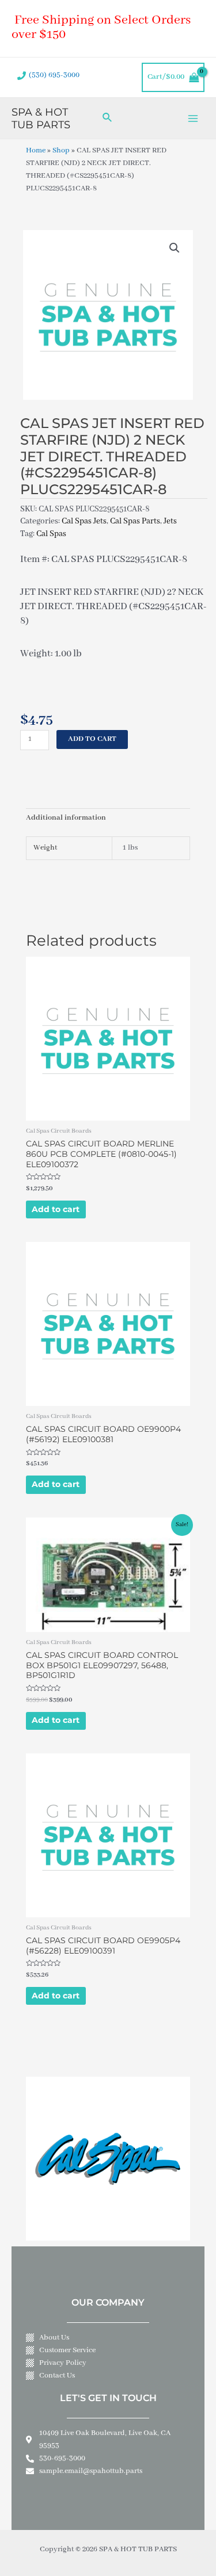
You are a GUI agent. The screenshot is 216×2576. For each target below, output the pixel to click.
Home (36, 151)
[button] (175, 248)
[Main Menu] (193, 118)
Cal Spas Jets (84, 521)
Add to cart (92, 739)
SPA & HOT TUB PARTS (41, 118)
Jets (170, 521)
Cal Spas (51, 534)
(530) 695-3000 (54, 75)
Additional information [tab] (66, 818)
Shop (61, 151)
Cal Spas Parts (135, 521)
